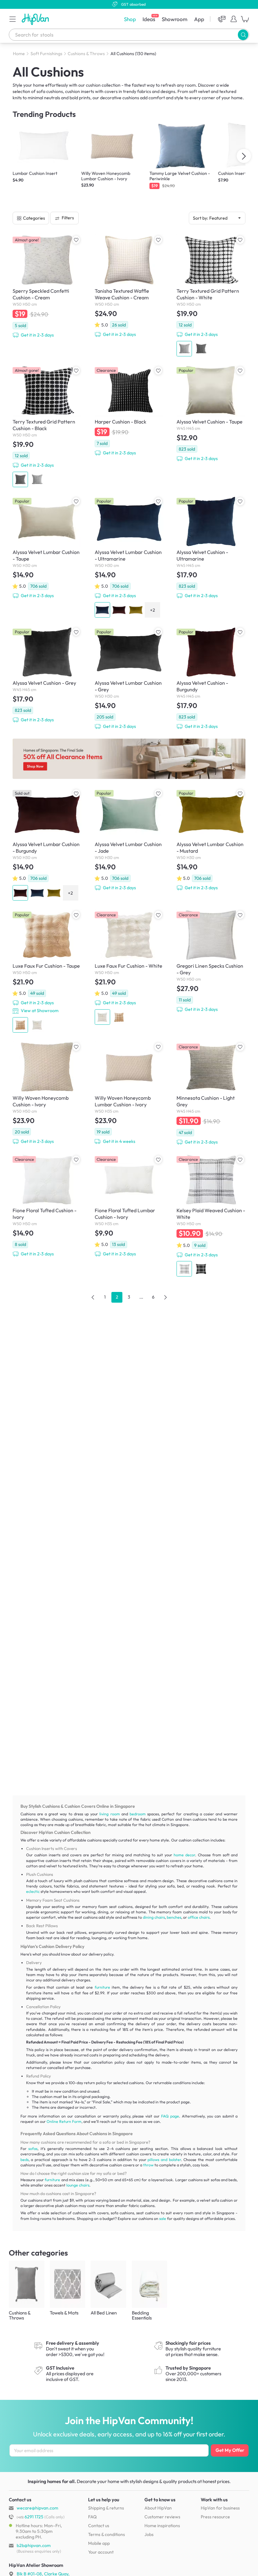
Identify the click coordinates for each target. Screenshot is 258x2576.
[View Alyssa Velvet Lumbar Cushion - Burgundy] (47, 844)
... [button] (141, 1297)
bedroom (138, 1814)
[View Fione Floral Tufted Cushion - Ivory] (47, 1206)
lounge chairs (78, 2185)
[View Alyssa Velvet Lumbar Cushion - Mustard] (211, 839)
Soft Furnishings (46, 54)
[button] (13, 19)
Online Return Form (64, 2121)
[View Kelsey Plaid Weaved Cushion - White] (211, 1216)
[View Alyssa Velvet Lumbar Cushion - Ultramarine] (129, 557)
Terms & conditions (107, 2534)
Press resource (215, 2517)
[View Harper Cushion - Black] (129, 411)
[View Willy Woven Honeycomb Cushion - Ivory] (47, 1093)
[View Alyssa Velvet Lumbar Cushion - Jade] (129, 839)
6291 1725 (30, 2517)
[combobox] (129, 35)
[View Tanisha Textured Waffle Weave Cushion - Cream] (129, 286)
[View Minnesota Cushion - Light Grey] (211, 1093)
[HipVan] (36, 19)
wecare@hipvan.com (37, 2508)
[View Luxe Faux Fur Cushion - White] (129, 967)
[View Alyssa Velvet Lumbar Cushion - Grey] (129, 678)
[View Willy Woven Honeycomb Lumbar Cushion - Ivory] (129, 1093)
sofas (33, 2149)
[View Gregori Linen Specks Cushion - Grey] (211, 961)
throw (148, 2165)
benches (174, 1917)
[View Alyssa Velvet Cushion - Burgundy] (211, 678)
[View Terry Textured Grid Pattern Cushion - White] (211, 295)
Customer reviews (162, 2517)
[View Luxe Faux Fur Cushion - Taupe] (47, 971)
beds (25, 2160)
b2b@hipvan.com (34, 2545)
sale (163, 2219)
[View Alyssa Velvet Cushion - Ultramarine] (211, 547)
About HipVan (158, 2508)
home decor (184, 1855)
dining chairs (154, 1917)
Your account (101, 2552)
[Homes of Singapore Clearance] (129, 759)
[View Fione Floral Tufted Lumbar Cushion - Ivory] (129, 1206)
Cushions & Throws (86, 54)
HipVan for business (220, 2508)
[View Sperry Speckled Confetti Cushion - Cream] (47, 286)
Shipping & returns (106, 2508)
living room (109, 1814)
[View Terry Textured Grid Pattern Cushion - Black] (47, 426)
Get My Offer (230, 2450)
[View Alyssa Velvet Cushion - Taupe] (211, 414)
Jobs (149, 2534)
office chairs (199, 1917)
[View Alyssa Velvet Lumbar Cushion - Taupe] (47, 547)
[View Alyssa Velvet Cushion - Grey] (47, 675)
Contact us (99, 2526)
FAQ (92, 2517)
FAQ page (170, 2116)
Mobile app (99, 2543)
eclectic (33, 1891)
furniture (102, 1987)
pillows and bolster (164, 2160)
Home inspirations (162, 2526)
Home (19, 54)
